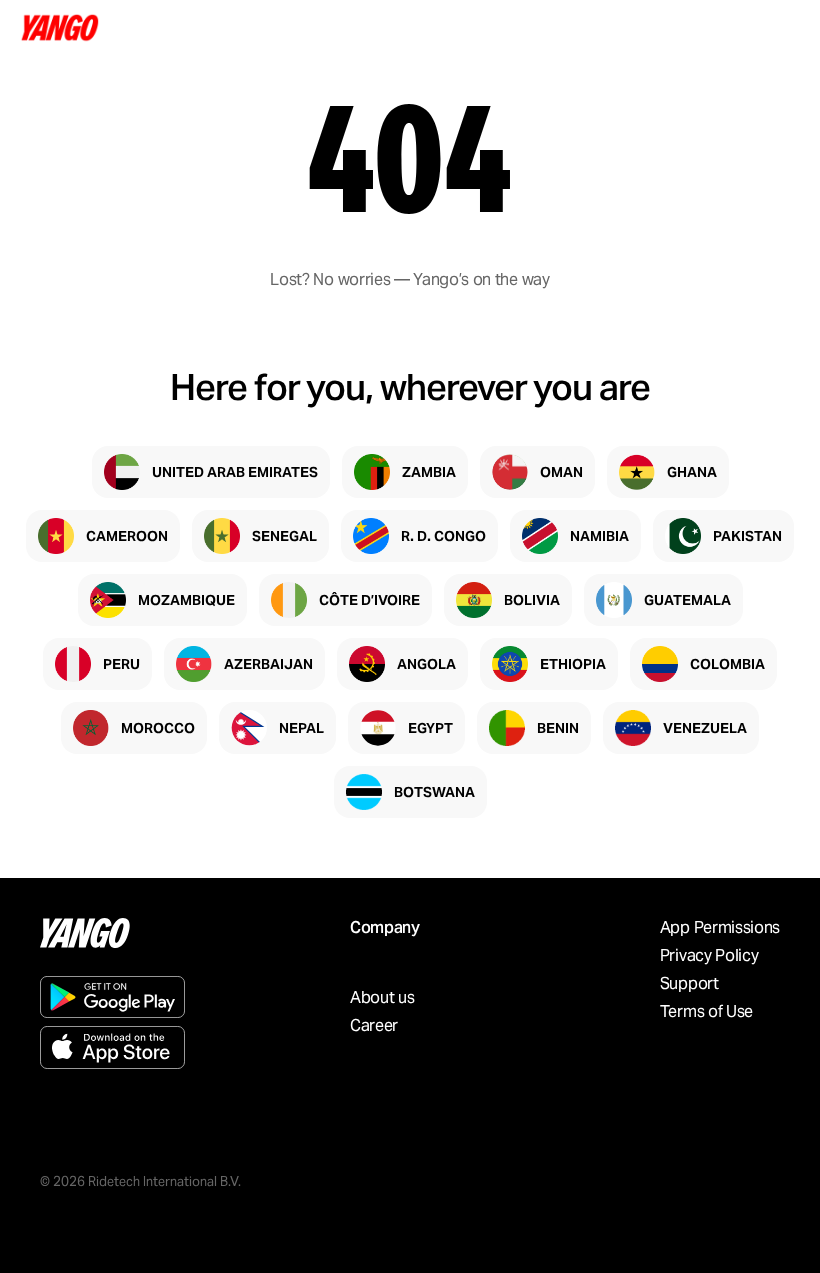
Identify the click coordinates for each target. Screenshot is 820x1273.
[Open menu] (782, 28)
